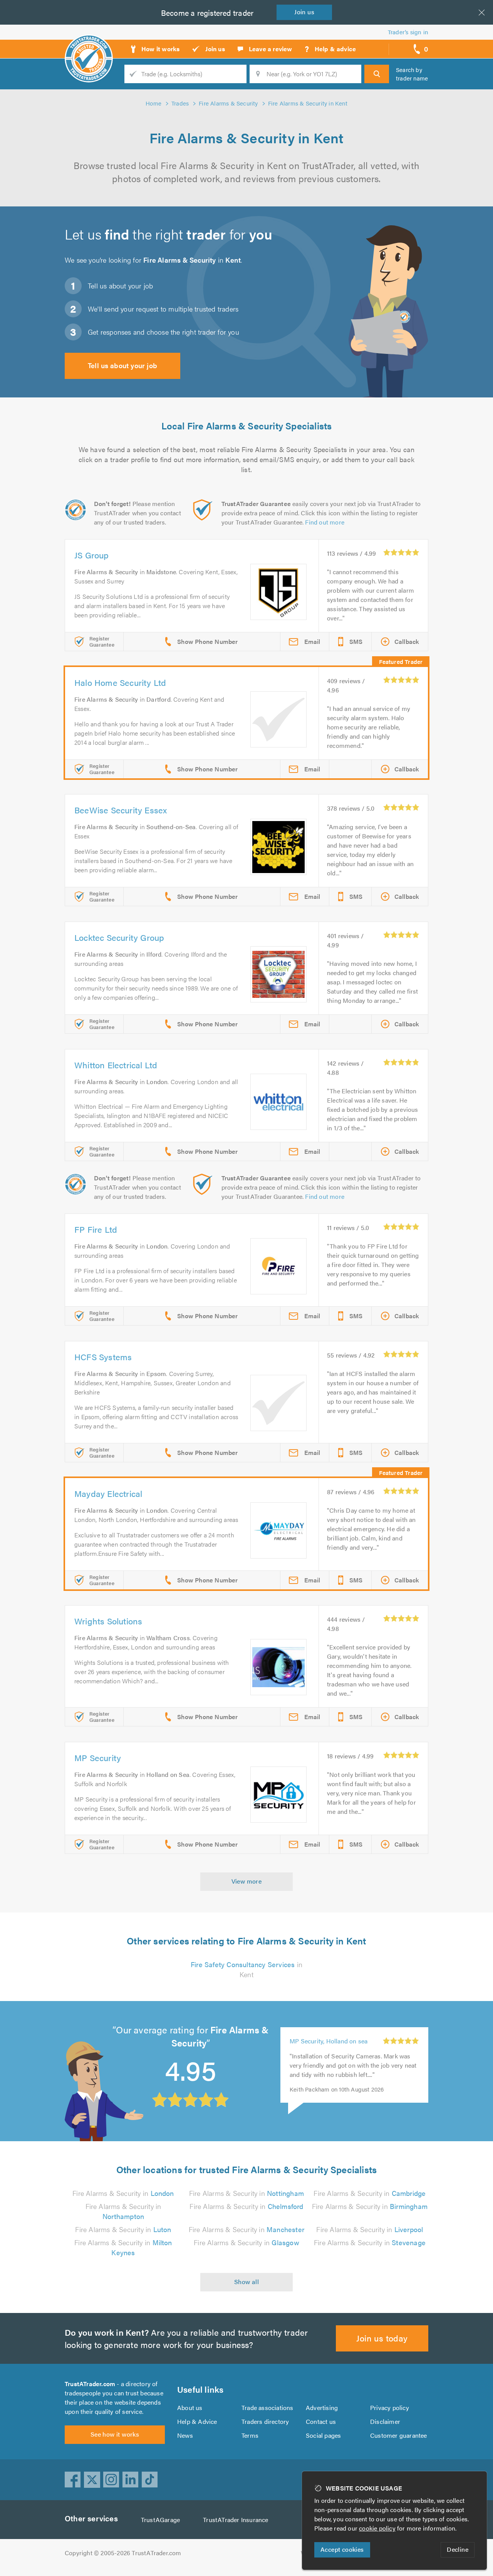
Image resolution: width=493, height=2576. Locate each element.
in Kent (246, 1969)
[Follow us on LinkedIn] (131, 2480)
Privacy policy (390, 2408)
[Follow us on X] (92, 2480)
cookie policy (377, 2528)
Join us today (382, 2338)
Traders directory (265, 2421)
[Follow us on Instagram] (111, 2480)
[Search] (377, 74)
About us (190, 2408)
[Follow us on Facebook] (73, 2480)
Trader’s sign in (408, 32)
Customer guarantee (399, 2435)
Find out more (325, 522)
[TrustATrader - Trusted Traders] (89, 46)
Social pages (323, 2435)
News (185, 2435)
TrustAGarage (160, 2520)
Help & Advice (197, 2421)
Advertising (322, 2408)
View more (247, 1881)
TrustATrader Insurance (236, 2520)
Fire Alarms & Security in (123, 2193)
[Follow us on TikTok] (150, 2480)
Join (304, 12)
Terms (250, 2435)
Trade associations (267, 2408)
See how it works (115, 2434)
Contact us (321, 2421)
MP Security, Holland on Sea (329, 2057)
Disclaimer (385, 2421)
